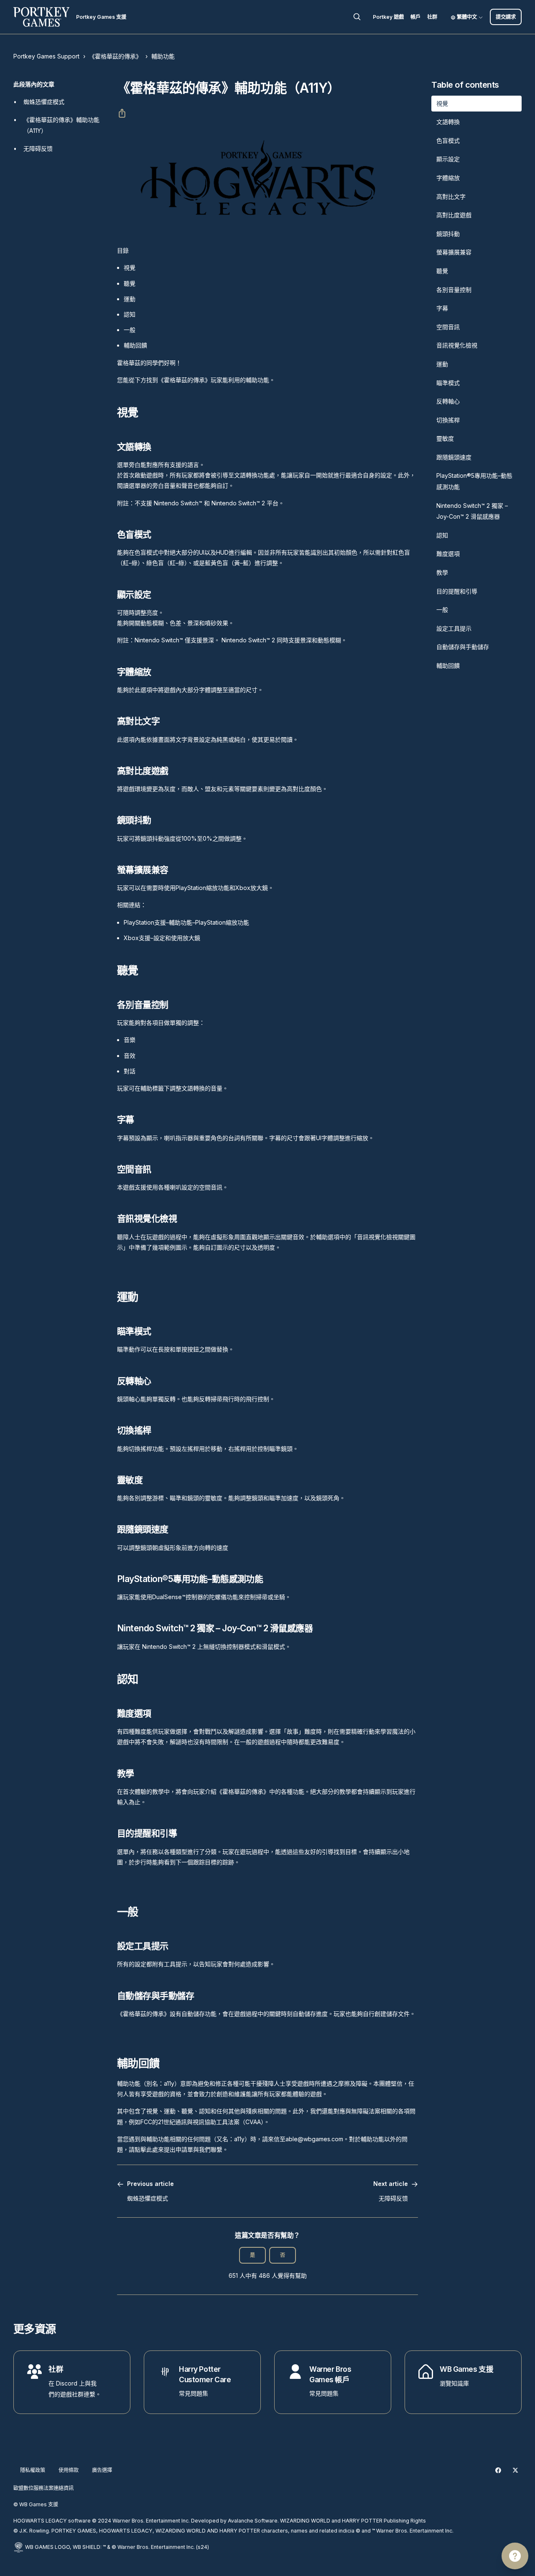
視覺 (130, 267)
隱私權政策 (33, 2470)
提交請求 (506, 17)
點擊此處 (146, 2149)
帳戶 (415, 17)
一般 (130, 330)
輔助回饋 (135, 345)
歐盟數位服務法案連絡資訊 (43, 2488)
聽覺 (130, 283)
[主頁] (41, 17)
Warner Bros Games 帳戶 (330, 2374)
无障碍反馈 (38, 148)
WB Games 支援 (466, 2369)
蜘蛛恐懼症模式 (44, 102)
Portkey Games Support (46, 56)
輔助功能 (163, 56)
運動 (130, 299)
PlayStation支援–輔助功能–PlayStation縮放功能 (186, 922)
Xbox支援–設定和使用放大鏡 (162, 938)
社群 (432, 17)
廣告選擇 (102, 2470)
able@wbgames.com (314, 2139)
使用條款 (69, 2470)
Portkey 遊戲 (388, 17)
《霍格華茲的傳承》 (115, 56)
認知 (130, 314)
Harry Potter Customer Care (205, 2374)
